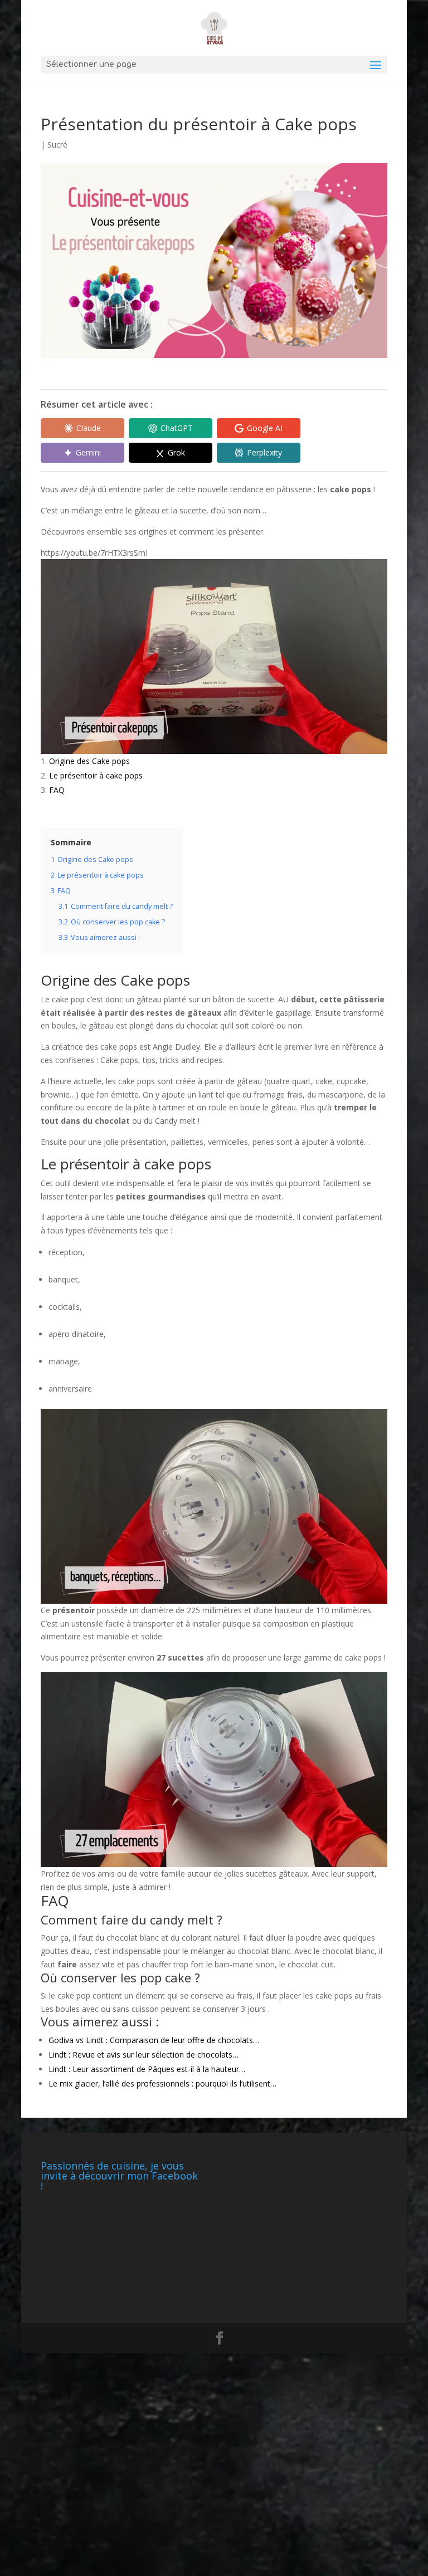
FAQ (57, 790)
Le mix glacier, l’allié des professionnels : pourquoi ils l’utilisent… (162, 2083)
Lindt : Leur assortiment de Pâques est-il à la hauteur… (147, 2069)
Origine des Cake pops (89, 761)
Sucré (57, 145)
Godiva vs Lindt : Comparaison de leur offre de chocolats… (154, 2040)
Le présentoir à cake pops (96, 775)
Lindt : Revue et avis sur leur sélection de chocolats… (144, 2055)
